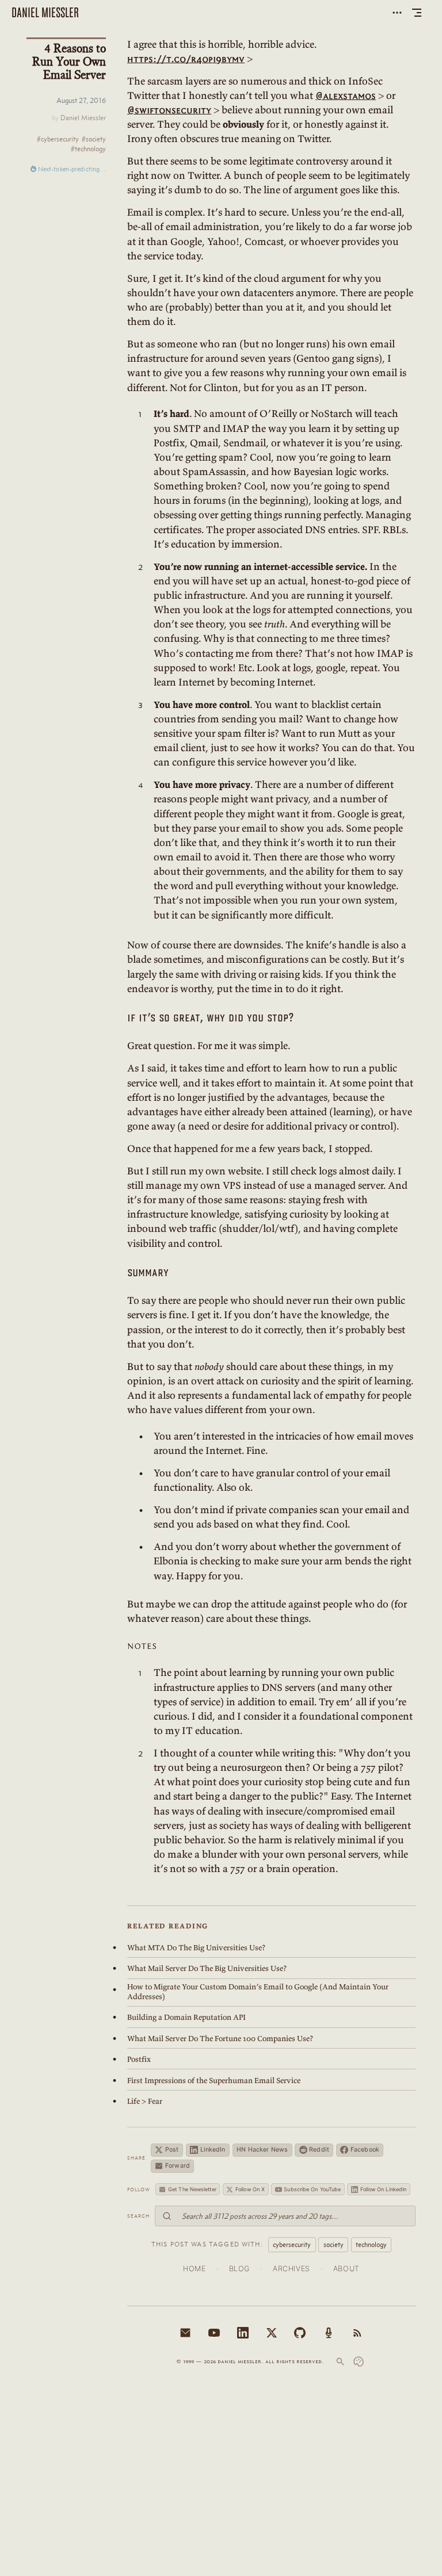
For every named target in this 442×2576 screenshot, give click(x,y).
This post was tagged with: (207, 2244)
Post (172, 2150)
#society (94, 139)
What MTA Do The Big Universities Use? (196, 1948)
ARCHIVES (292, 2269)
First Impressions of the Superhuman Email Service (214, 2081)
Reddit (319, 2150)
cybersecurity (292, 2244)
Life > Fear (145, 2101)
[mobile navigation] (417, 13)
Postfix (139, 2059)
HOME (195, 2269)
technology (371, 2244)
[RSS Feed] (357, 2333)
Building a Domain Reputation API (186, 2017)
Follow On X (250, 2189)
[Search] (340, 2361)
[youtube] (214, 2333)
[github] (300, 2333)
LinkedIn (213, 2150)
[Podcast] (329, 2333)
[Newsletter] (185, 2333)
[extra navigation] (397, 13)
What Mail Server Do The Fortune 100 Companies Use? (220, 2039)
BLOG (240, 2269)
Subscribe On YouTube (312, 2189)
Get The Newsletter (192, 2189)
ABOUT (346, 2269)
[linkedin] (243, 2333)
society (334, 2244)
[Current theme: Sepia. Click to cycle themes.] (359, 2361)
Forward (178, 2166)
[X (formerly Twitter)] (272, 2333)
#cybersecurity (58, 139)
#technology (88, 149)
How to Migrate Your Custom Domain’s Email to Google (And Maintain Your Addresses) (258, 1992)
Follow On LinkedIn (384, 2189)
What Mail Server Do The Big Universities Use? (207, 1968)
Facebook (365, 2150)
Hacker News (262, 2150)
